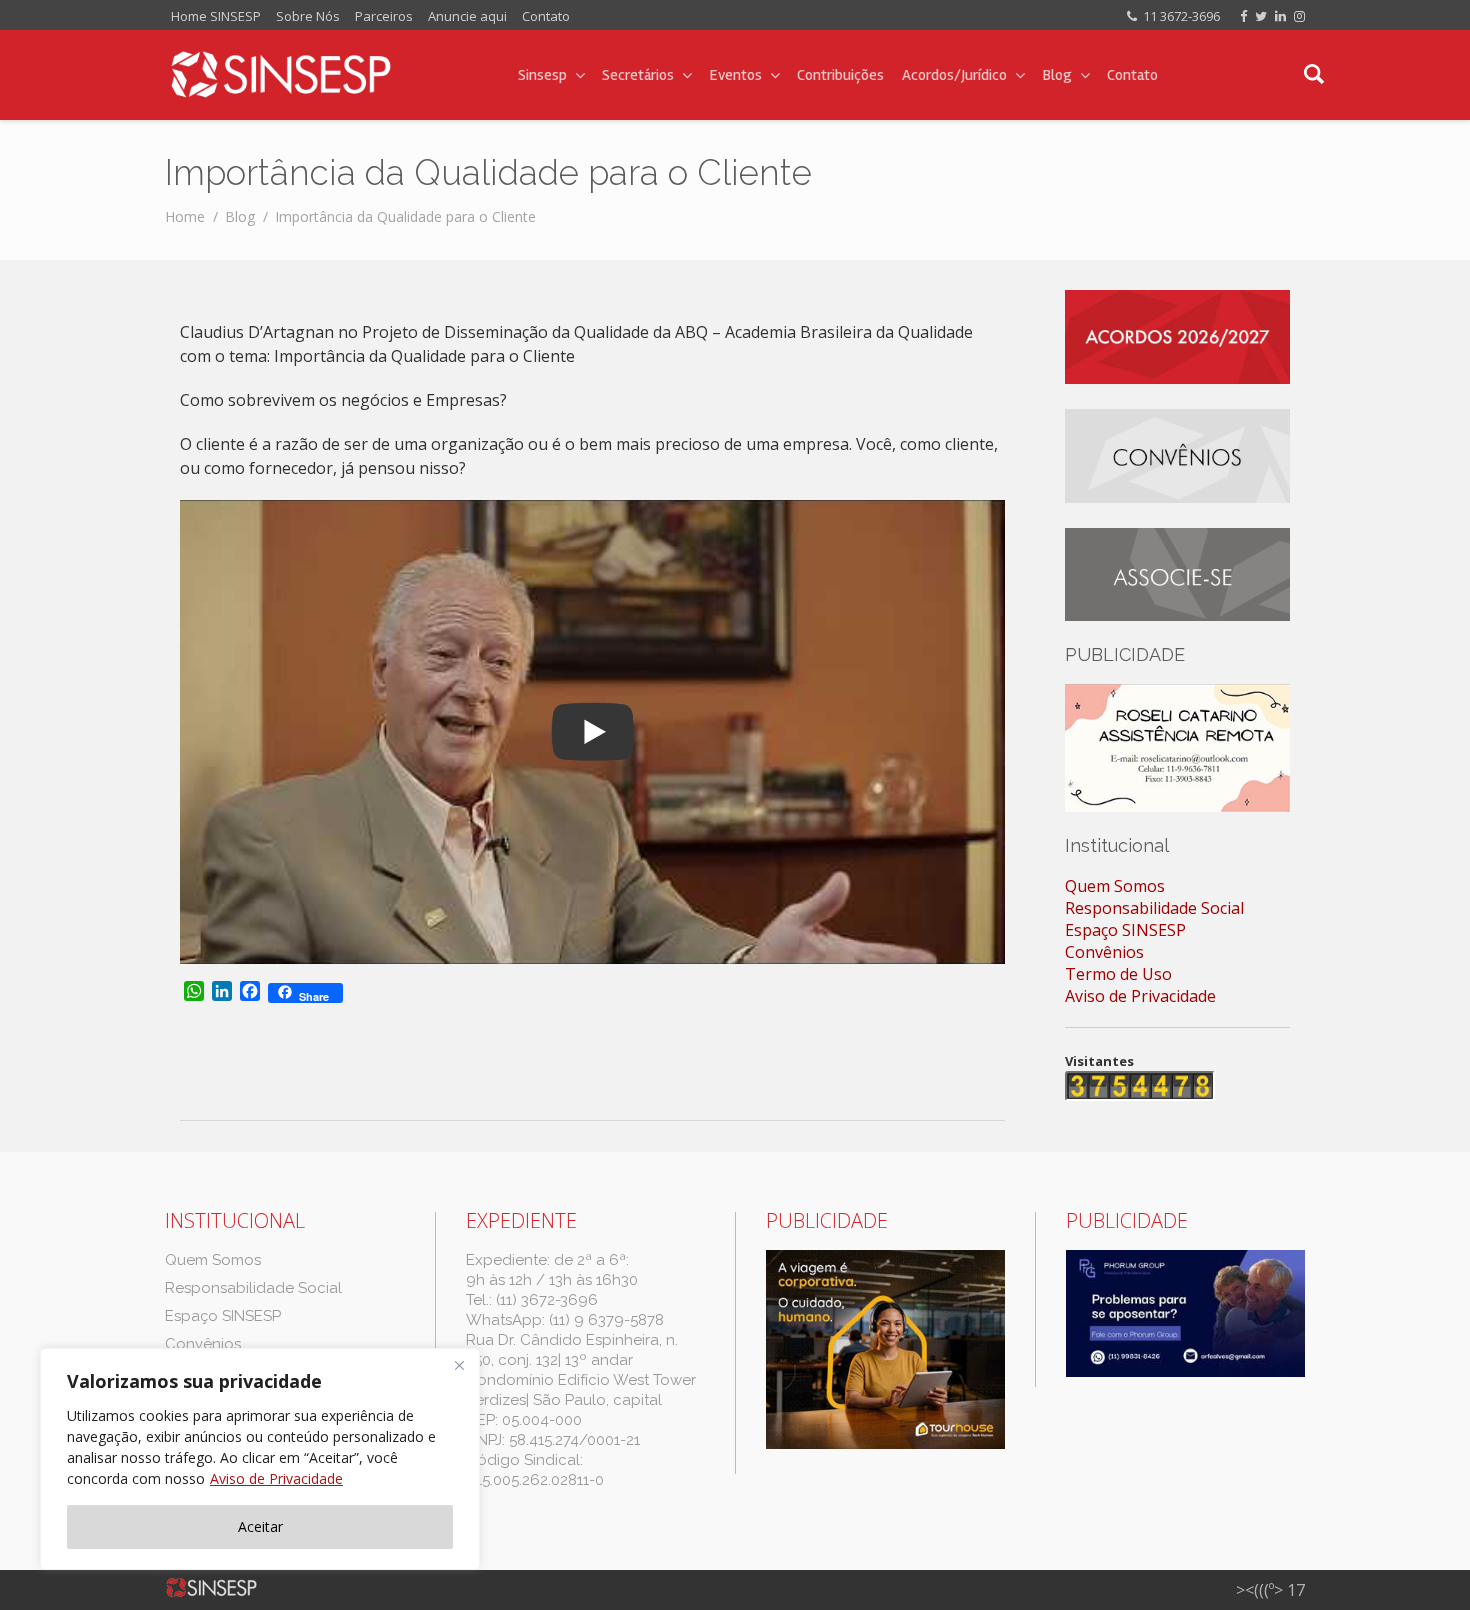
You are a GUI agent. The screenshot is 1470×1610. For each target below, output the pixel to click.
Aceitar (260, 1526)
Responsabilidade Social (1154, 908)
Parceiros (384, 16)
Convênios (1104, 952)
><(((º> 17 (1270, 1590)
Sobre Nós (308, 16)
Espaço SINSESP (1125, 930)
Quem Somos (1115, 886)
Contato (546, 16)
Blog (240, 216)
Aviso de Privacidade (276, 1478)
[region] (260, 1459)
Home (185, 216)
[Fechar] (459, 1365)
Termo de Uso (1118, 974)
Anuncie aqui (467, 16)
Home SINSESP (216, 16)
